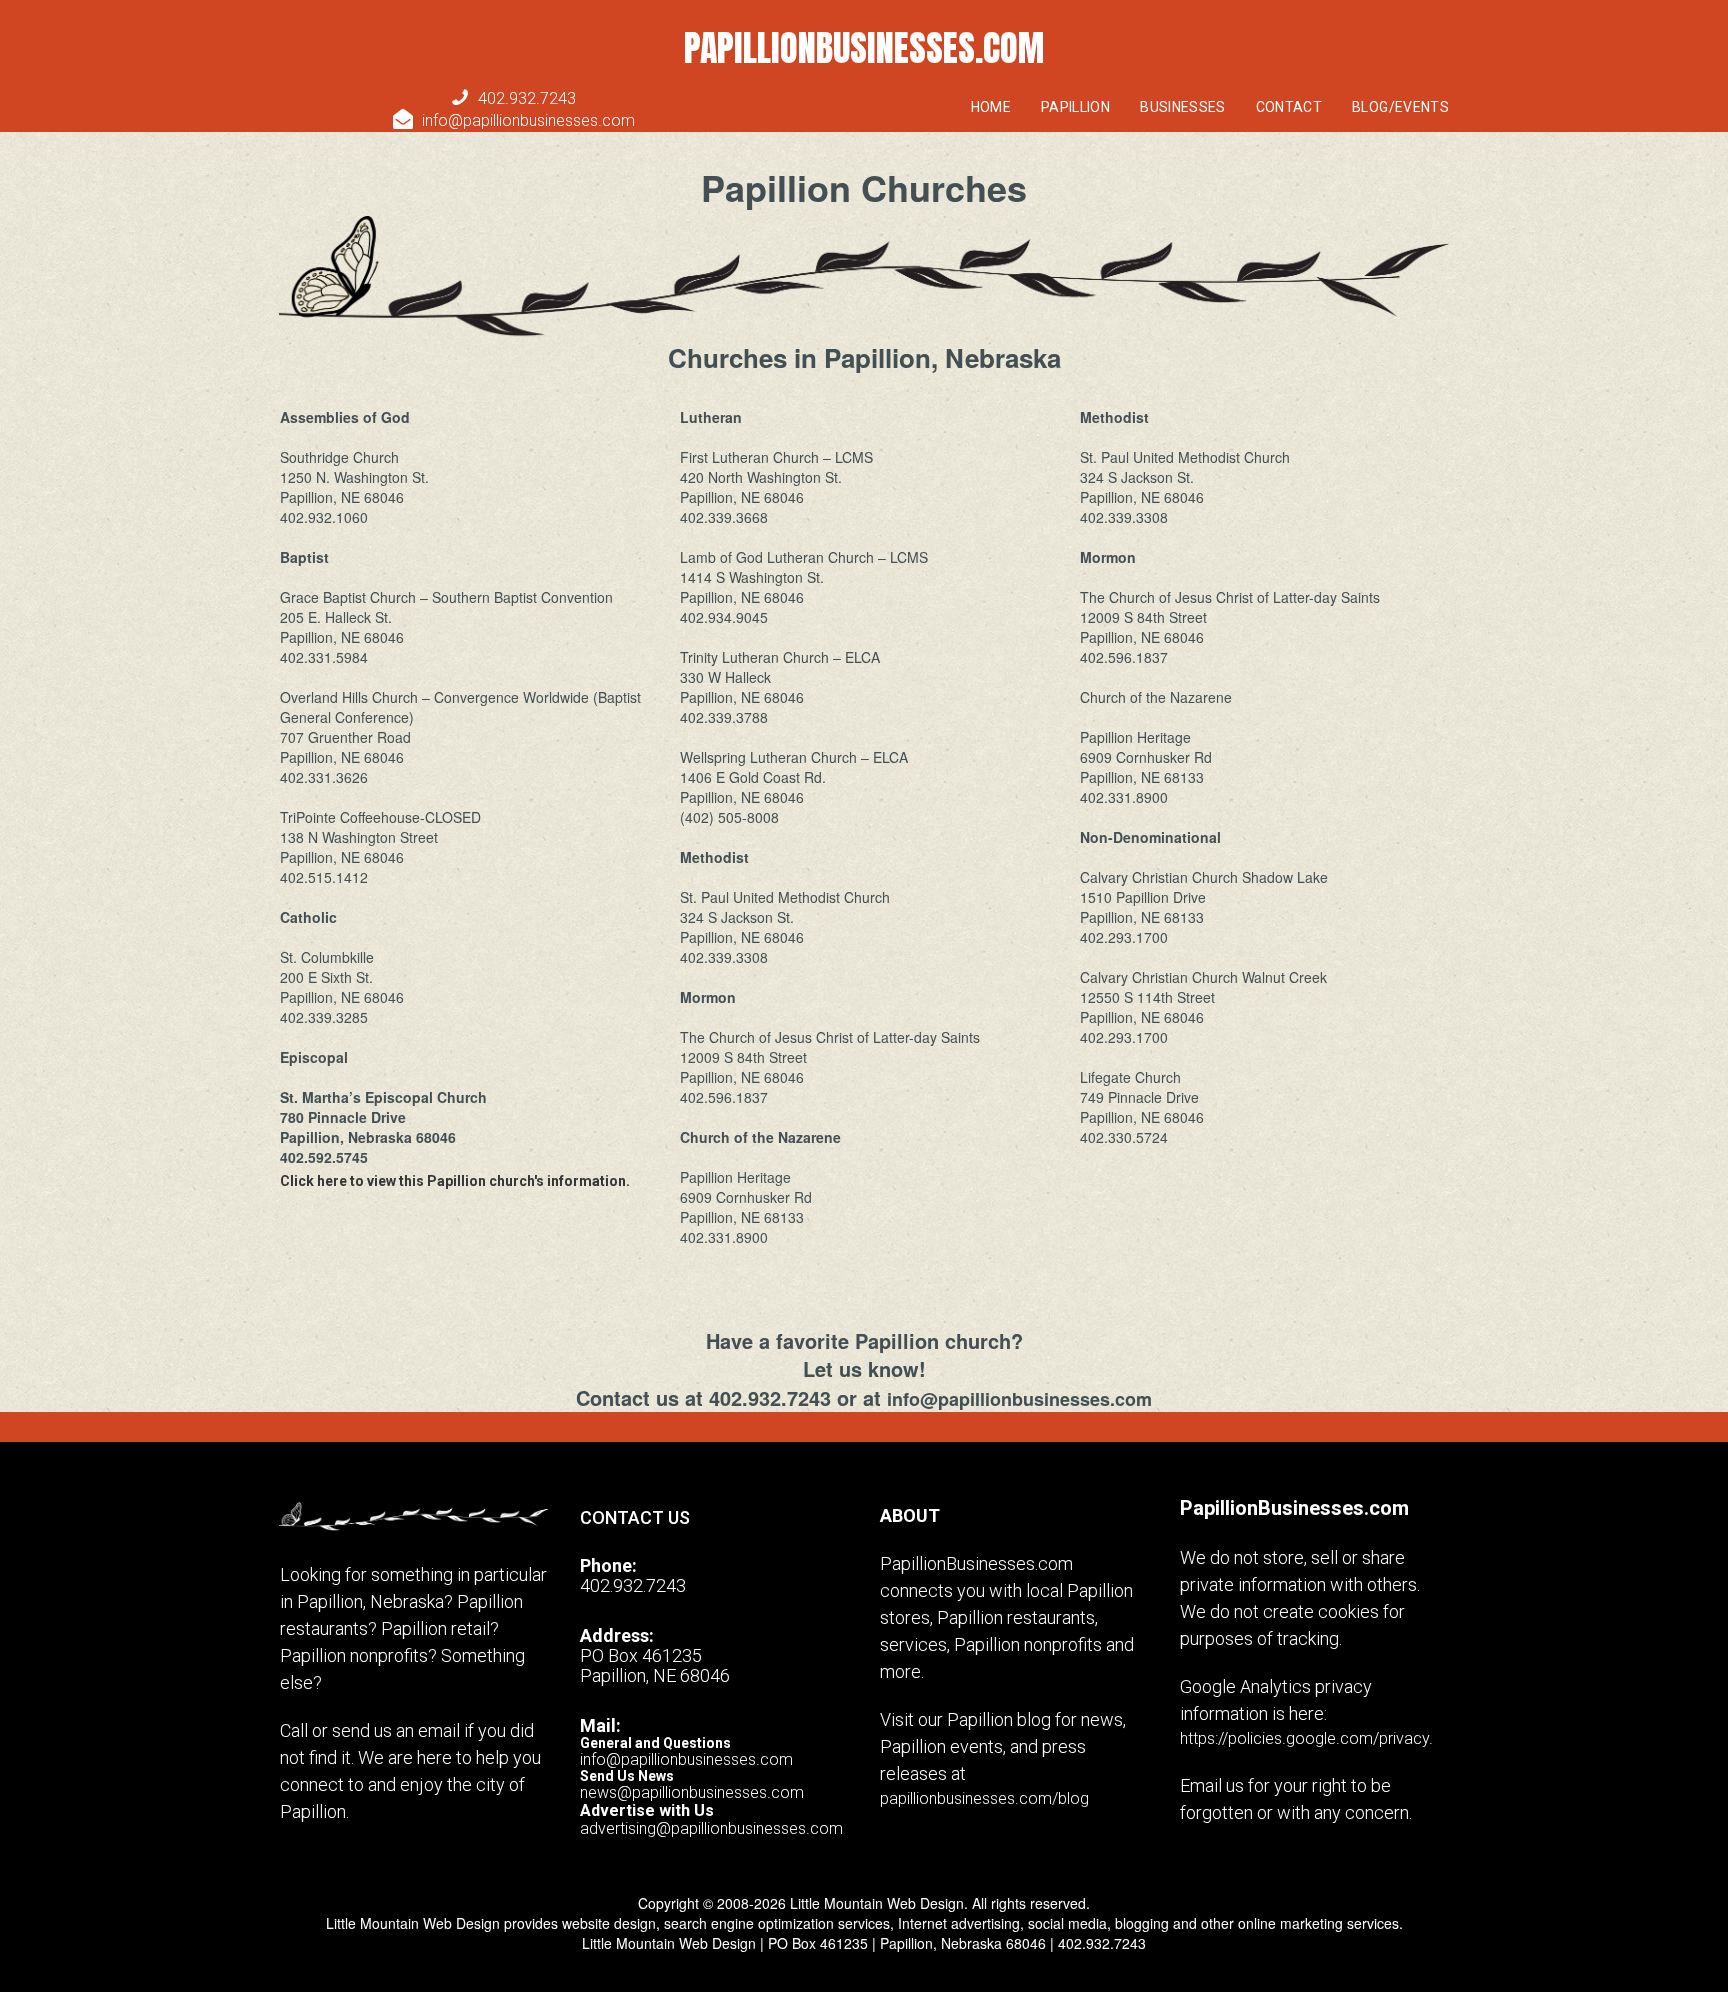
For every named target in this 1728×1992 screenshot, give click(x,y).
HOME (991, 107)
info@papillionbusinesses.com (514, 120)
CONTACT (1289, 107)
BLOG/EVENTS (1400, 107)
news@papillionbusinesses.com (692, 1792)
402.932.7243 (527, 98)
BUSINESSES (1183, 107)
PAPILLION (1075, 107)
